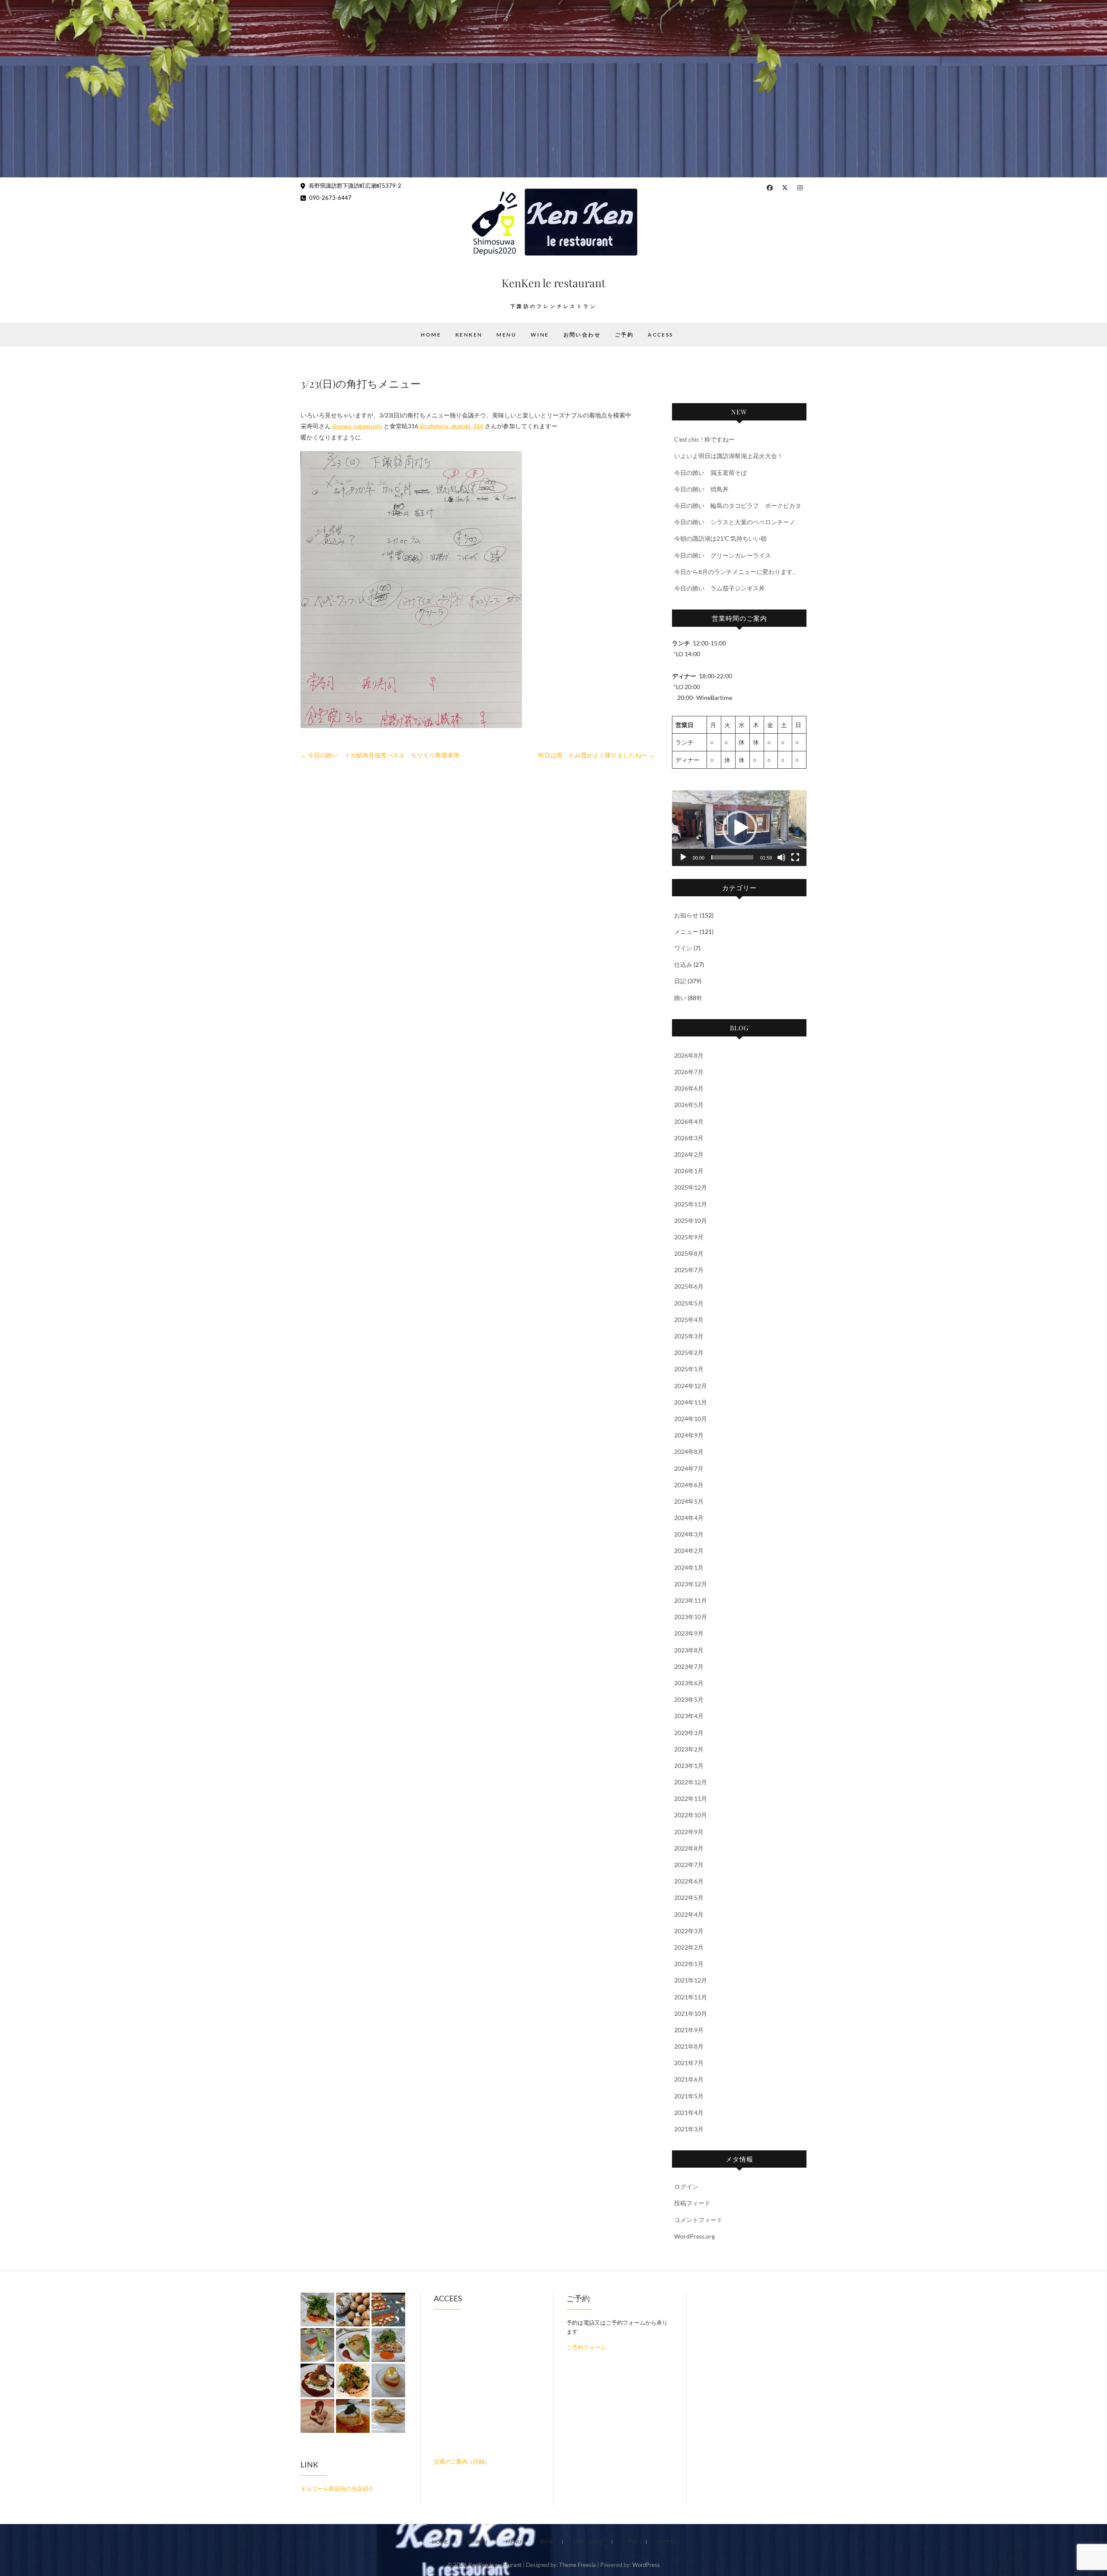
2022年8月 (689, 1848)
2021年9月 (689, 2030)
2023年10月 (691, 1617)
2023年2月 (689, 1749)
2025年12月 (691, 1187)
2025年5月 (689, 1303)
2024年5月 (689, 1501)
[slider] (732, 857)
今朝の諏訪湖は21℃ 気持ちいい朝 (720, 538)
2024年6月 (689, 1485)
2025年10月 (691, 1221)
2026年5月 (689, 1105)
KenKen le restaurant (553, 283)
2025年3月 (689, 1336)
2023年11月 (691, 1600)
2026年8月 (689, 1055)
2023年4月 (689, 1716)
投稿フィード (692, 2203)
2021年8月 (689, 2046)
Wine (540, 335)
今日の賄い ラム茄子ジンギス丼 (720, 588)
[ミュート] (781, 857)
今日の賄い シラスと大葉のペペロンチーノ (735, 522)
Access (660, 335)
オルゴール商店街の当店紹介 (337, 2489)
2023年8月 (689, 1650)
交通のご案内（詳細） (462, 2461)
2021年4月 (689, 2112)
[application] (739, 828)
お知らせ (686, 915)
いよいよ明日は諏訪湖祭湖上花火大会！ (729, 456)
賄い (680, 998)
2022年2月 (689, 1947)
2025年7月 (689, 1270)
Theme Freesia (577, 2565)
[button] (739, 828)
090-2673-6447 (330, 198)
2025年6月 (689, 1286)
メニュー (686, 932)
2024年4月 (689, 1518)
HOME (431, 335)
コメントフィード (698, 2220)
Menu (506, 335)
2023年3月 (689, 1733)
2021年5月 (689, 2096)
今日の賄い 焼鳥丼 (701, 489)
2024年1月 (689, 1567)
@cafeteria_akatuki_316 (451, 426)
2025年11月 (691, 1204)
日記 (680, 981)
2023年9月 (689, 1633)
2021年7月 (689, 2063)
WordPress (646, 2565)
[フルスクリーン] (795, 857)
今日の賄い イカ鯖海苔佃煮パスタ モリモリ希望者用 (380, 755)
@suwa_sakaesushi (357, 426)
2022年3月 (689, 1931)
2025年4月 (689, 1320)
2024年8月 (689, 1452)
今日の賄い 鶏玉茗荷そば (710, 473)
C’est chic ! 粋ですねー (704, 439)
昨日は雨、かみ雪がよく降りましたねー (597, 755)
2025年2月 (689, 1352)
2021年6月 (689, 2079)
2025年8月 (689, 1253)
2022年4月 (689, 1914)
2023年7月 (689, 1667)
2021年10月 (691, 2013)
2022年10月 (691, 1815)
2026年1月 (689, 1171)
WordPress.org (694, 2236)
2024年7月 (689, 1468)
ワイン (683, 948)
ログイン (686, 2186)
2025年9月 (689, 1237)
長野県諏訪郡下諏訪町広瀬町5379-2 (354, 186)
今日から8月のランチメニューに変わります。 (736, 572)
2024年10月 (691, 1419)
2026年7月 (689, 1072)
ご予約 (624, 335)
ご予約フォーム (586, 2347)
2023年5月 (689, 1699)
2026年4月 (689, 1121)
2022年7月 (689, 1865)
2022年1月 (689, 1964)
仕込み (683, 964)
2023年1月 (689, 1766)
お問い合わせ (582, 335)
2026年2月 (689, 1154)
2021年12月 (691, 1980)
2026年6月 (689, 1088)
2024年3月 (689, 1534)
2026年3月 (689, 1138)
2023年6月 (689, 1683)
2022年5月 (689, 1898)
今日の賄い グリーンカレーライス (723, 555)
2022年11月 (691, 1798)
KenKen (469, 335)
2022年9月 (689, 1832)
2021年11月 (691, 1997)
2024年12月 (691, 1386)
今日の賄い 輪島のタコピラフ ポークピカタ (738, 505)
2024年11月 (691, 1402)
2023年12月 (691, 1584)
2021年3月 (689, 2129)
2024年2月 (689, 1551)
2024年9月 (689, 1435)
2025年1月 (689, 1369)
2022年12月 (691, 1782)
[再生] (683, 857)
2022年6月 (689, 1881)
